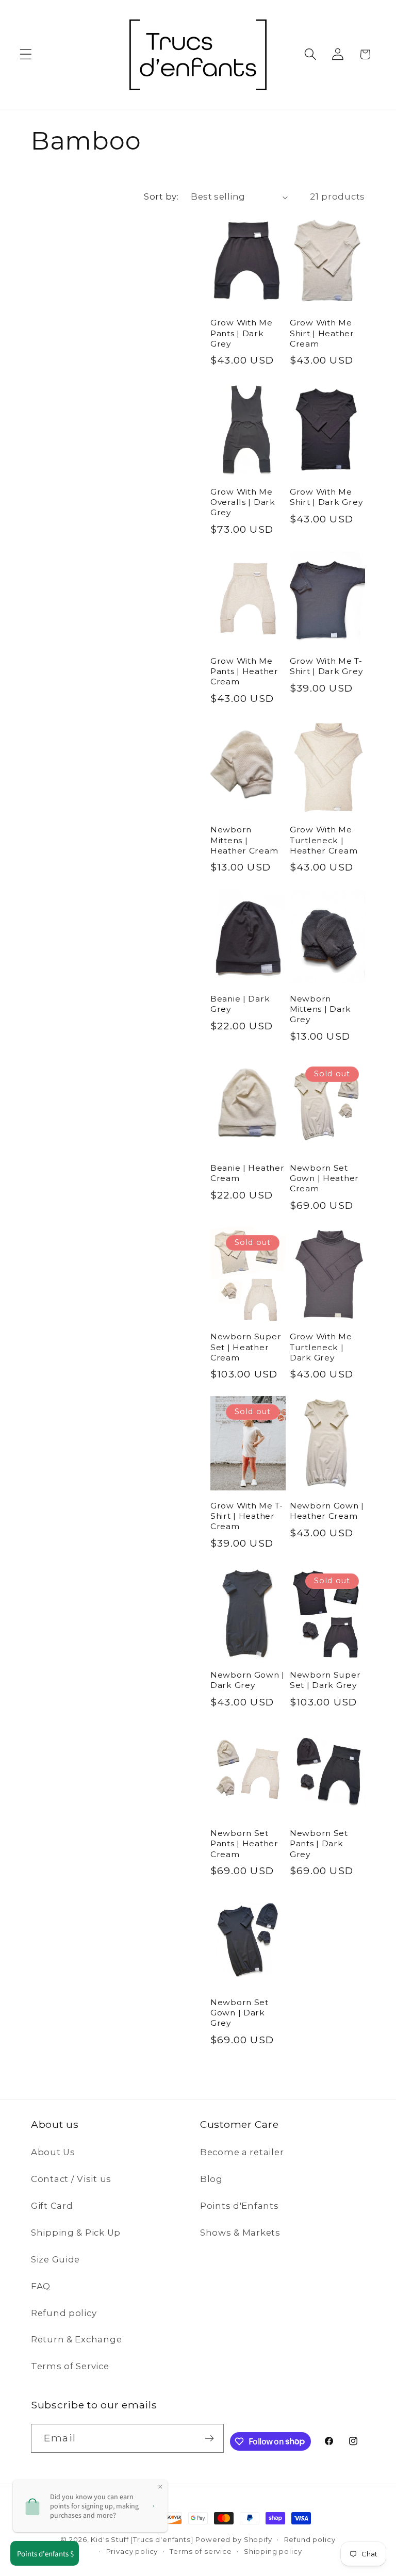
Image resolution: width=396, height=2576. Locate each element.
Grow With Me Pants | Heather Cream (244, 671)
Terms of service (201, 2551)
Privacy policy (132, 2551)
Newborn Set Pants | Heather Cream (244, 1844)
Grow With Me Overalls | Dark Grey (243, 502)
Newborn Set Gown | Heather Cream (324, 1178)
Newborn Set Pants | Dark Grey (319, 1844)
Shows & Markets (240, 2233)
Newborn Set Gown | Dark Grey (240, 2013)
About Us (53, 2152)
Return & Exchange (76, 2339)
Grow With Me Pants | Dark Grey (242, 333)
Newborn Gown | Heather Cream (327, 1511)
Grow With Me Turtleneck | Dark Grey (321, 1347)
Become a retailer (242, 2152)
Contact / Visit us (71, 2179)
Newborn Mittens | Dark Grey (320, 1009)
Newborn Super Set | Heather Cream (246, 1347)
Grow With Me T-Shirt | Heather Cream (247, 1516)
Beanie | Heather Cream (247, 1173)
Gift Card (52, 2206)
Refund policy (64, 2313)
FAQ (41, 2286)
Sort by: (161, 196)
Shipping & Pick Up (76, 2233)
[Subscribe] (210, 2438)
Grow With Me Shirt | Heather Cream (322, 333)
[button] (26, 54)
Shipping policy (273, 2551)
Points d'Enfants (240, 2206)
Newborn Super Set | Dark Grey (325, 1680)
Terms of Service (70, 2366)
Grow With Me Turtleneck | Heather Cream (324, 840)
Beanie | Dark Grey (240, 1004)
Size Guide (55, 2259)
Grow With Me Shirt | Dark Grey (326, 497)
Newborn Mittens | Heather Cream (244, 840)
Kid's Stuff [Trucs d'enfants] (142, 2539)
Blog (211, 2179)
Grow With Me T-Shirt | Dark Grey (326, 666)
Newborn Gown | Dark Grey (247, 1680)
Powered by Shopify (234, 2539)
